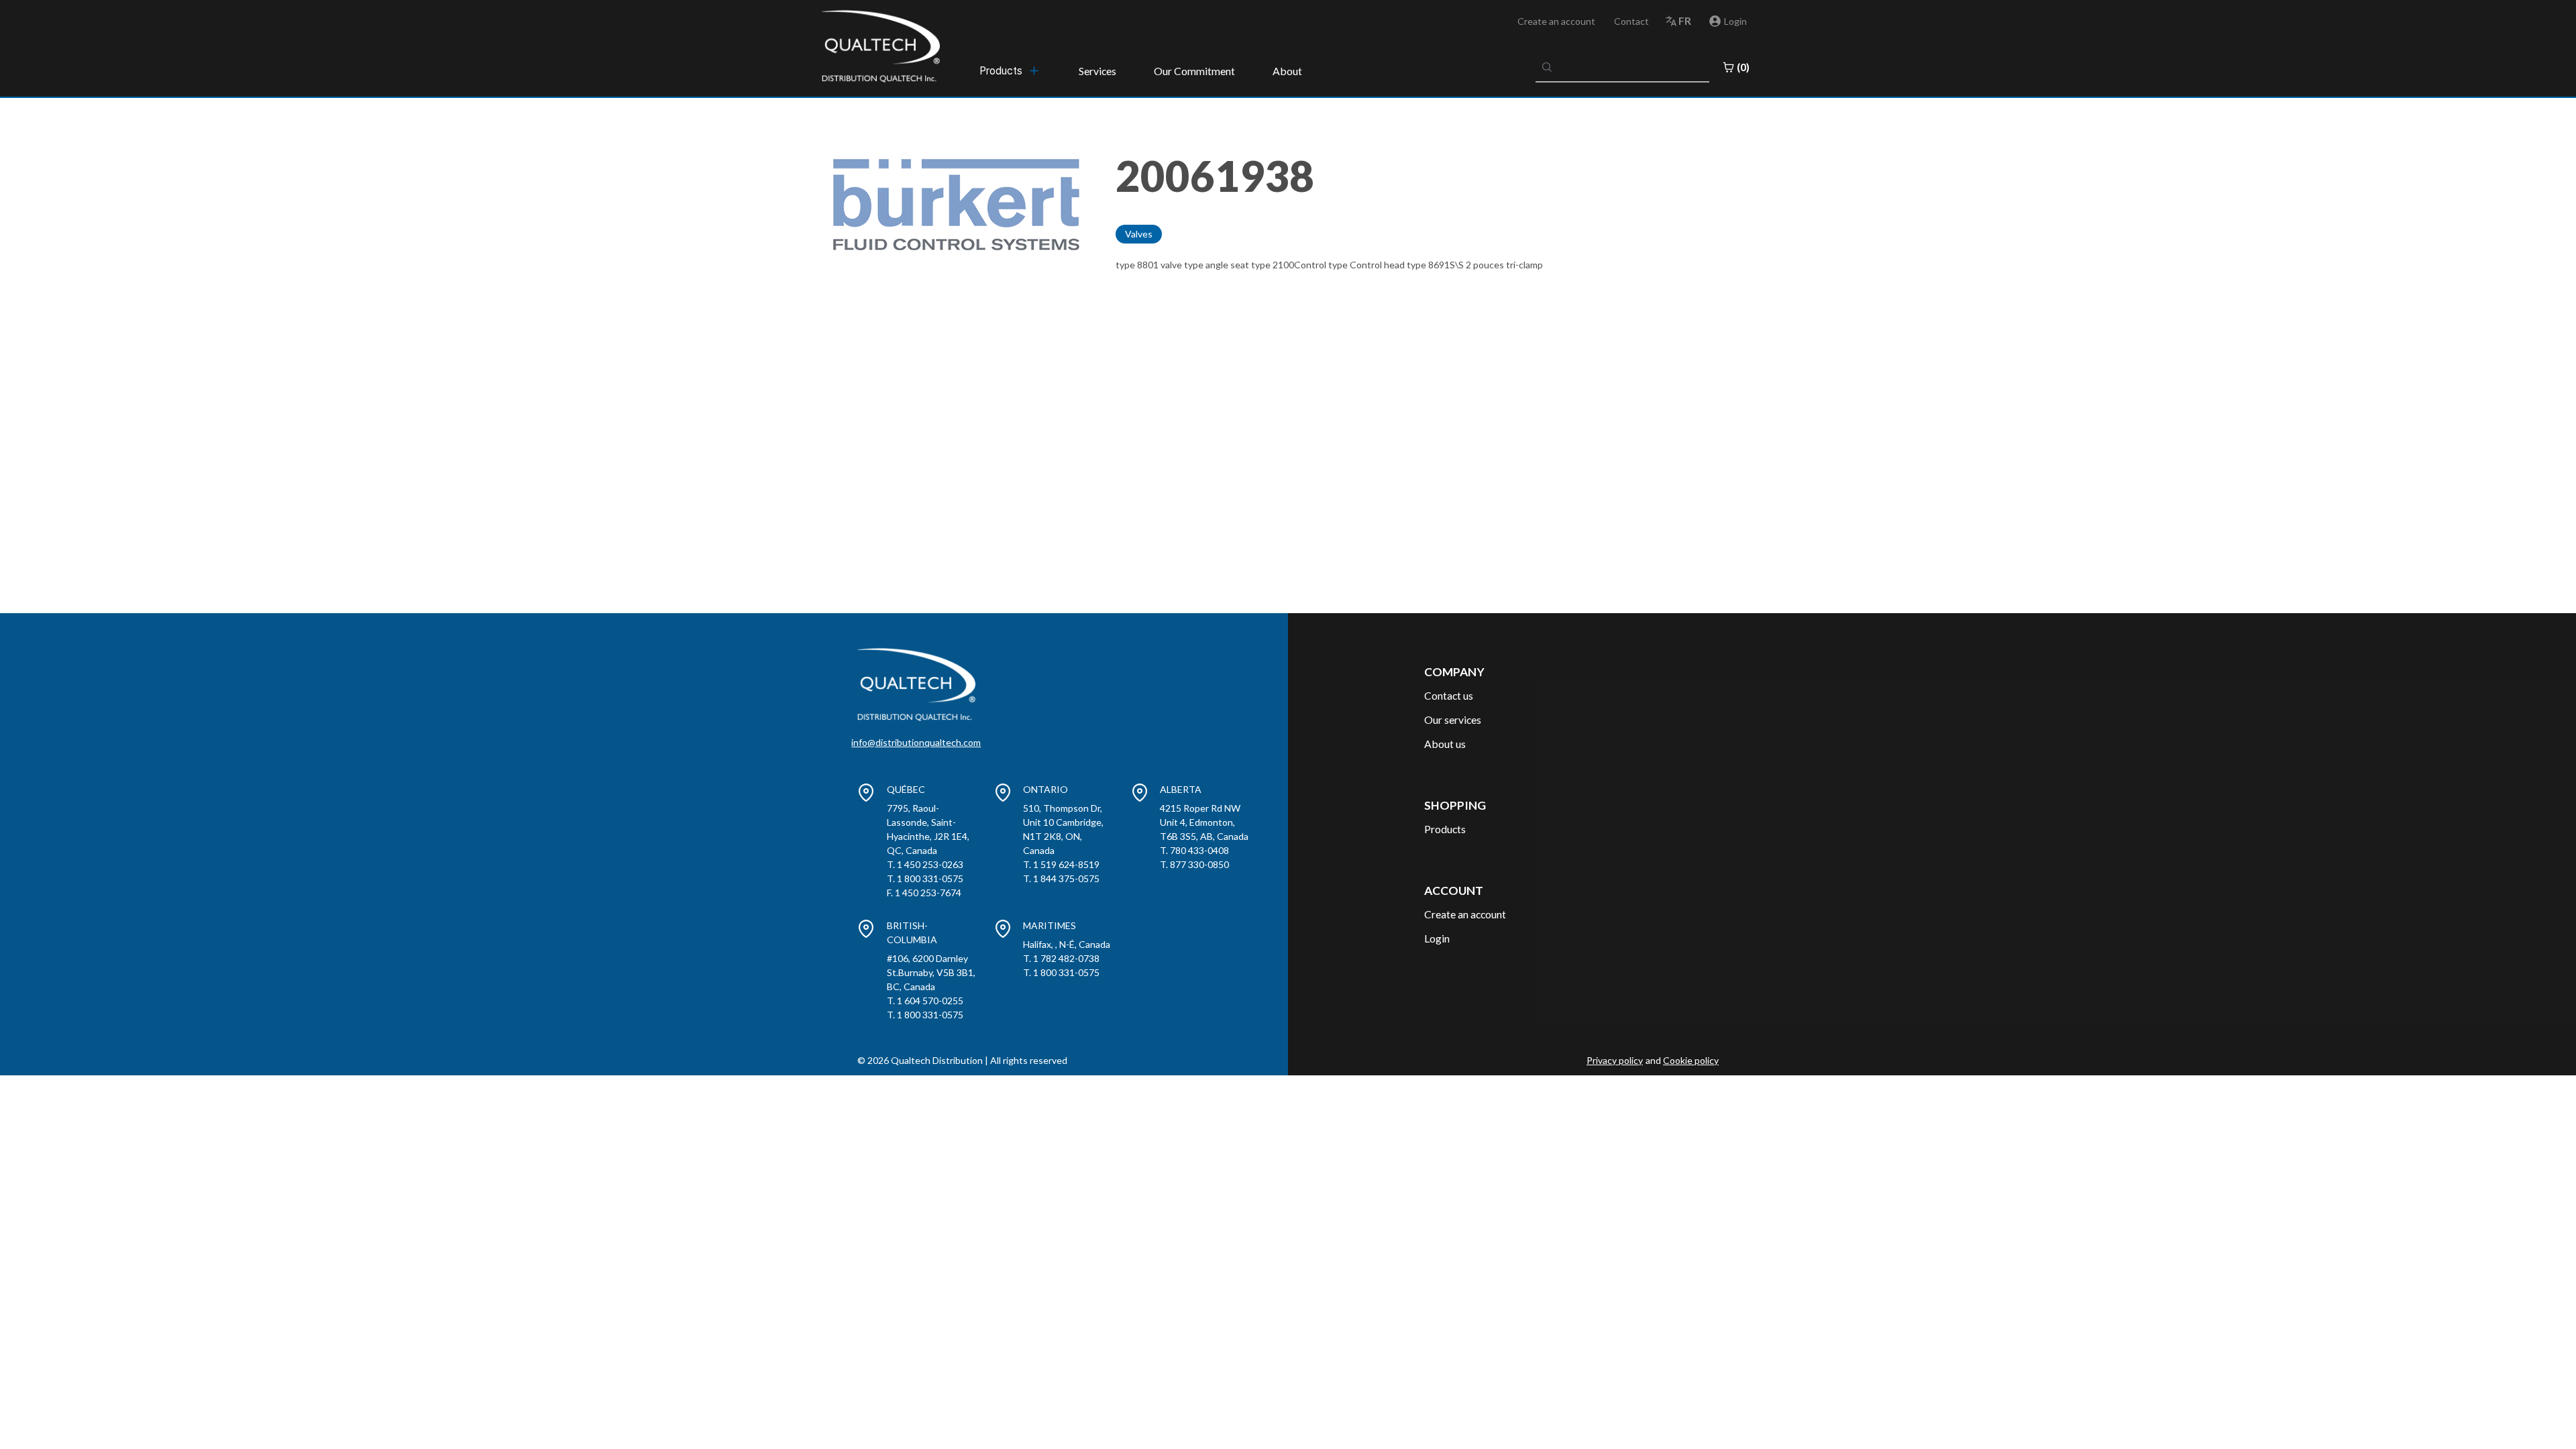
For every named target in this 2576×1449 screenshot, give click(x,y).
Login (1437, 938)
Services (1097, 71)
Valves (1139, 234)
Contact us (1449, 695)
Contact (1631, 21)
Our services (1453, 719)
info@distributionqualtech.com (916, 742)
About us (1445, 744)
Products (1445, 829)
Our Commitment (1194, 71)
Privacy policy (1615, 1060)
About (1287, 71)
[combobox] (1623, 67)
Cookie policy (1691, 1060)
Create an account (1556, 21)
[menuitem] (1010, 70)
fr (1685, 20)
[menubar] (1010, 70)
